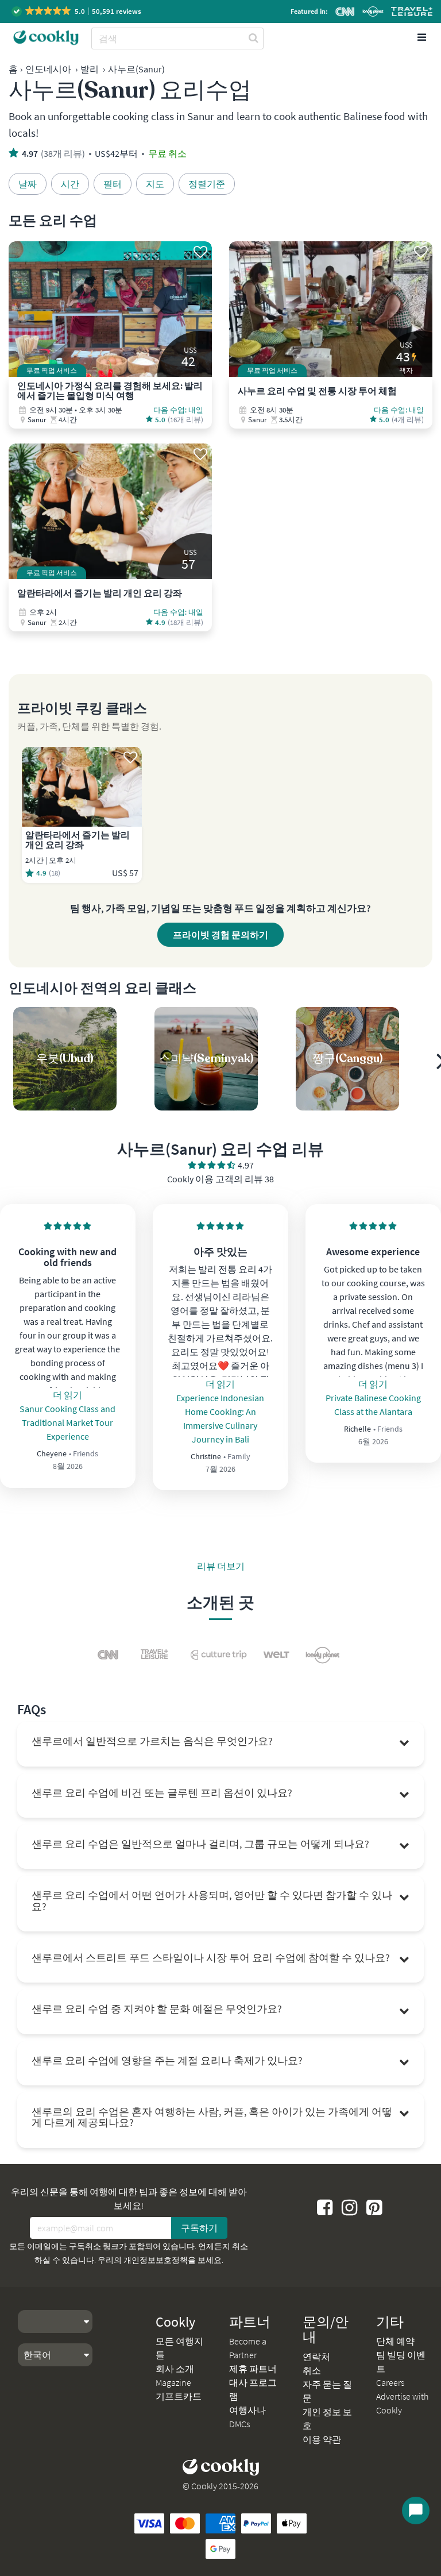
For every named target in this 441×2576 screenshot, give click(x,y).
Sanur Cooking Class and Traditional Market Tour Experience (67, 1422)
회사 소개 (175, 2369)
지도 (155, 184)
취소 (312, 2370)
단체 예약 (395, 2341)
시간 (70, 184)
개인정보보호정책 (156, 2260)
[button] (77, 11)
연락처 (316, 2357)
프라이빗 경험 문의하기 (220, 935)
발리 (90, 69)
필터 (113, 184)
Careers (390, 2382)
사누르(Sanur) (136, 69)
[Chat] (416, 2511)
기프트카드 (179, 2396)
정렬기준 (207, 184)
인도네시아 (48, 69)
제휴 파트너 (253, 2369)
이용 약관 (322, 2439)
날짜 (28, 184)
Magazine (173, 2382)
